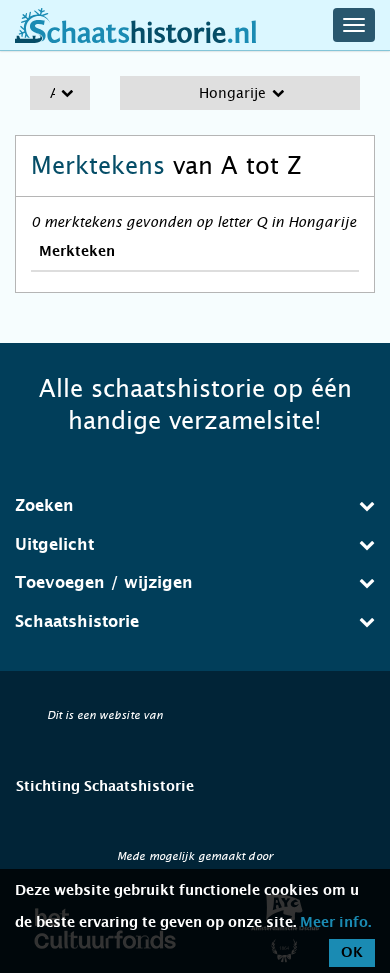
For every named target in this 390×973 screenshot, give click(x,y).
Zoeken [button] (44, 506)
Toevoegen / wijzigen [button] (104, 583)
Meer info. (335, 923)
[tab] (195, 506)
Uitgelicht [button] (54, 545)
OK (352, 953)
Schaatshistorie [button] (77, 622)
